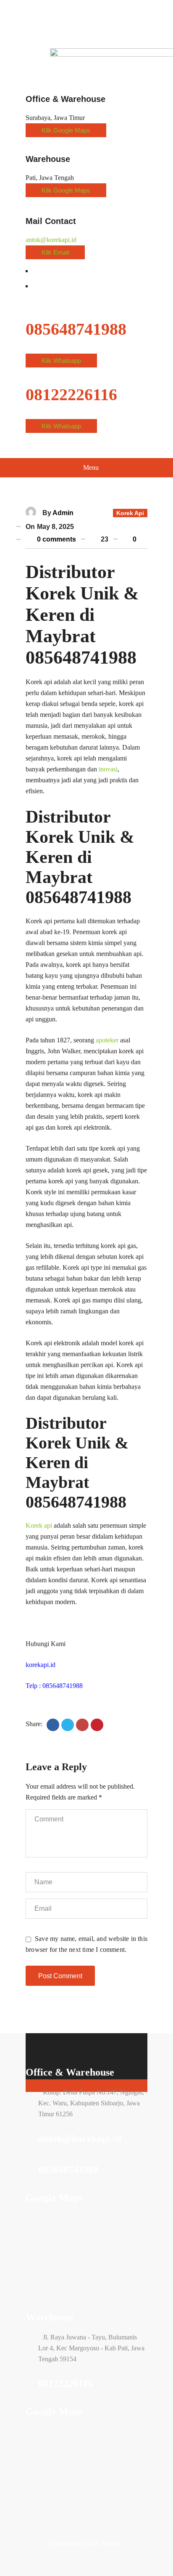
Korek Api (130, 513)
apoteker (107, 1040)
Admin (63, 513)
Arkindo (112, 2543)
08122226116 (66, 2383)
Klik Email (55, 252)
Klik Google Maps (66, 130)
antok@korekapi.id (51, 240)
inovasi (108, 769)
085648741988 (68, 2170)
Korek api (39, 1525)
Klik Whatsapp (61, 361)
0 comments (56, 539)
